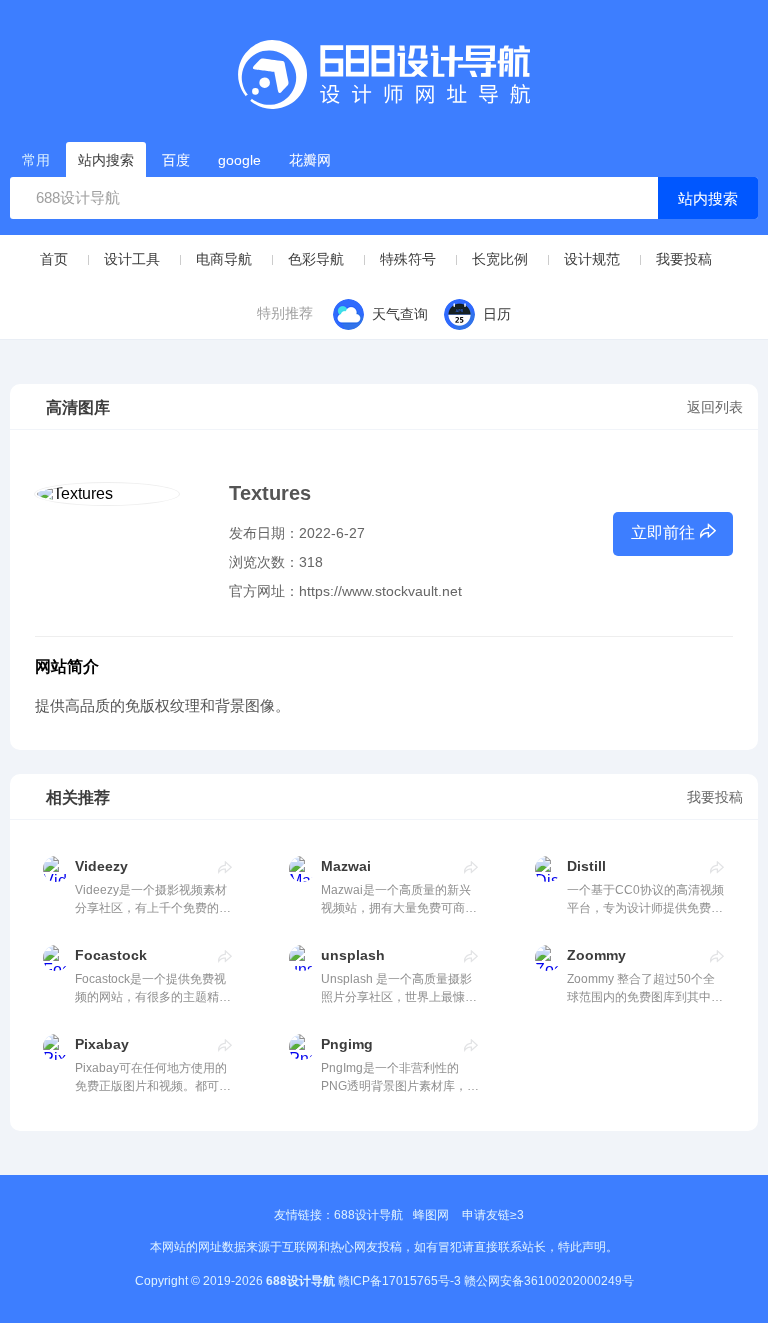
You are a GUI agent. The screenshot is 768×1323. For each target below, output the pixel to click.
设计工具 (132, 259)
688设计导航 (368, 1215)
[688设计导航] (384, 81)
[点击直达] (225, 867)
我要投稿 (684, 259)
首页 (54, 259)
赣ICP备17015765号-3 (399, 1281)
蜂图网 (431, 1215)
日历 (497, 314)
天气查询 (400, 314)
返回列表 (715, 407)
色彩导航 (316, 259)
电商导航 (224, 259)
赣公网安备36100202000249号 (549, 1281)
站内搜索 (708, 198)
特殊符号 (408, 259)
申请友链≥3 (493, 1215)
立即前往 (663, 532)
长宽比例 (500, 259)
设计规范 (592, 259)
